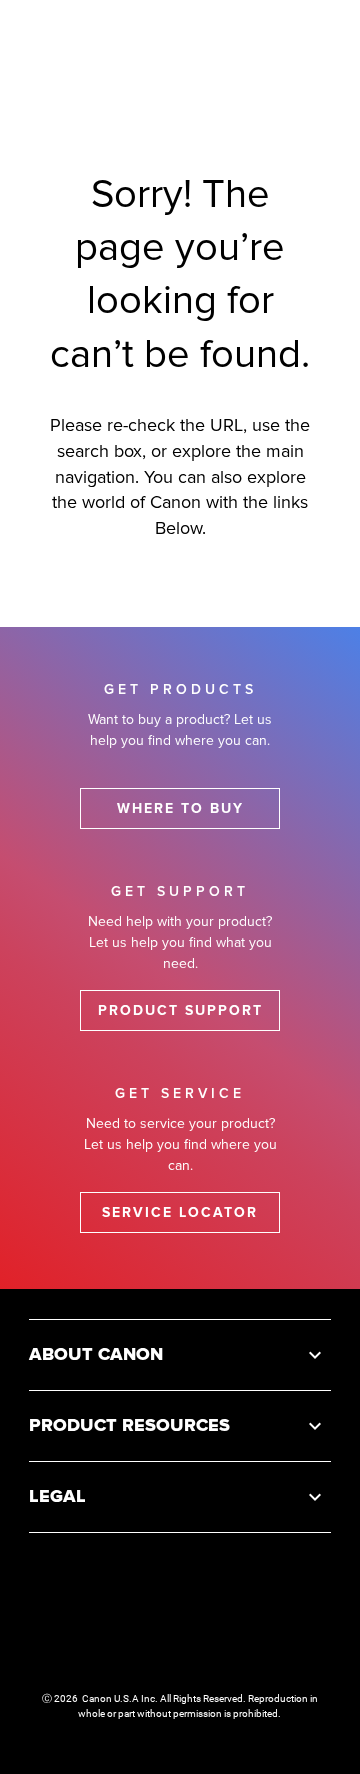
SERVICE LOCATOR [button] (180, 1212)
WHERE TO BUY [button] (180, 808)
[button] (180, 1354)
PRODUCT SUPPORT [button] (180, 1010)
